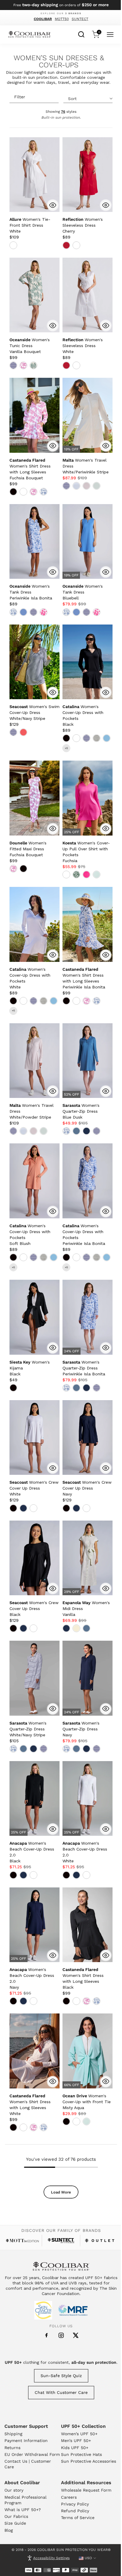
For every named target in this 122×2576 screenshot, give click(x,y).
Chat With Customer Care (61, 2392)
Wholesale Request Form (86, 2490)
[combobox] (81, 34)
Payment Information (26, 2441)
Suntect (80, 19)
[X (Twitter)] (76, 2335)
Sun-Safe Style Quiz (61, 2376)
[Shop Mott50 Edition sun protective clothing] (22, 2241)
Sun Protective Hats (81, 2454)
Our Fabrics (16, 2516)
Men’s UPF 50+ (76, 2441)
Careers (69, 2497)
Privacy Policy (75, 2504)
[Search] (81, 34)
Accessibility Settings (51, 2558)
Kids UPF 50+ (75, 2448)
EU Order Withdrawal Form (32, 2454)
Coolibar (43, 19)
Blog (9, 2530)
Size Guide (15, 2523)
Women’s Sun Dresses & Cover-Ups (59, 62)
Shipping (13, 2434)
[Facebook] (46, 2335)
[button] (30, 225)
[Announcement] (61, 5)
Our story (14, 2490)
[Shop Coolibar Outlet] (100, 2241)
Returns (12, 2448)
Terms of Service (78, 2518)
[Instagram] (61, 2335)
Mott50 (62, 19)
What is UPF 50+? (23, 2510)
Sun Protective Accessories (89, 2461)
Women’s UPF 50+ (79, 2434)
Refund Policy (75, 2511)
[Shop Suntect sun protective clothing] (61, 2241)
